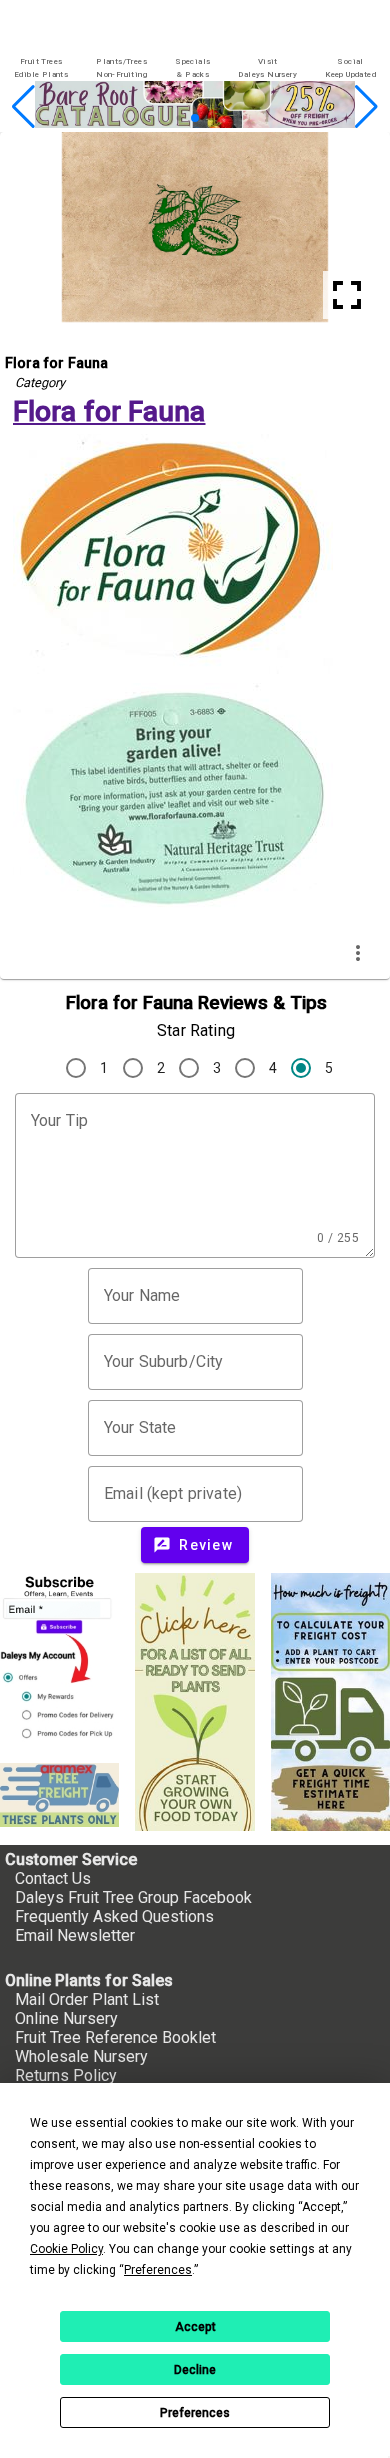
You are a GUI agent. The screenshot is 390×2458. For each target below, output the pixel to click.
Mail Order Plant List (87, 1999)
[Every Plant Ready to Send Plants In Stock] (194, 1702)
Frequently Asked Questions (114, 1916)
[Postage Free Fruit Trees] (59, 1795)
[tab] (41, 68)
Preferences (195, 2413)
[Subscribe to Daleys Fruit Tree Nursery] (59, 1660)
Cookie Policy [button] (66, 2249)
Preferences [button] (158, 2270)
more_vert (358, 953)
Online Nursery (66, 2018)
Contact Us (53, 1878)
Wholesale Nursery (81, 2056)
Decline (195, 2370)
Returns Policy (66, 2075)
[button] (163, 118)
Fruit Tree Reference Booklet (115, 2037)
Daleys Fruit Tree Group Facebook (133, 1897)
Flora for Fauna (109, 411)
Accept (195, 2327)
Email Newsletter (75, 1935)
